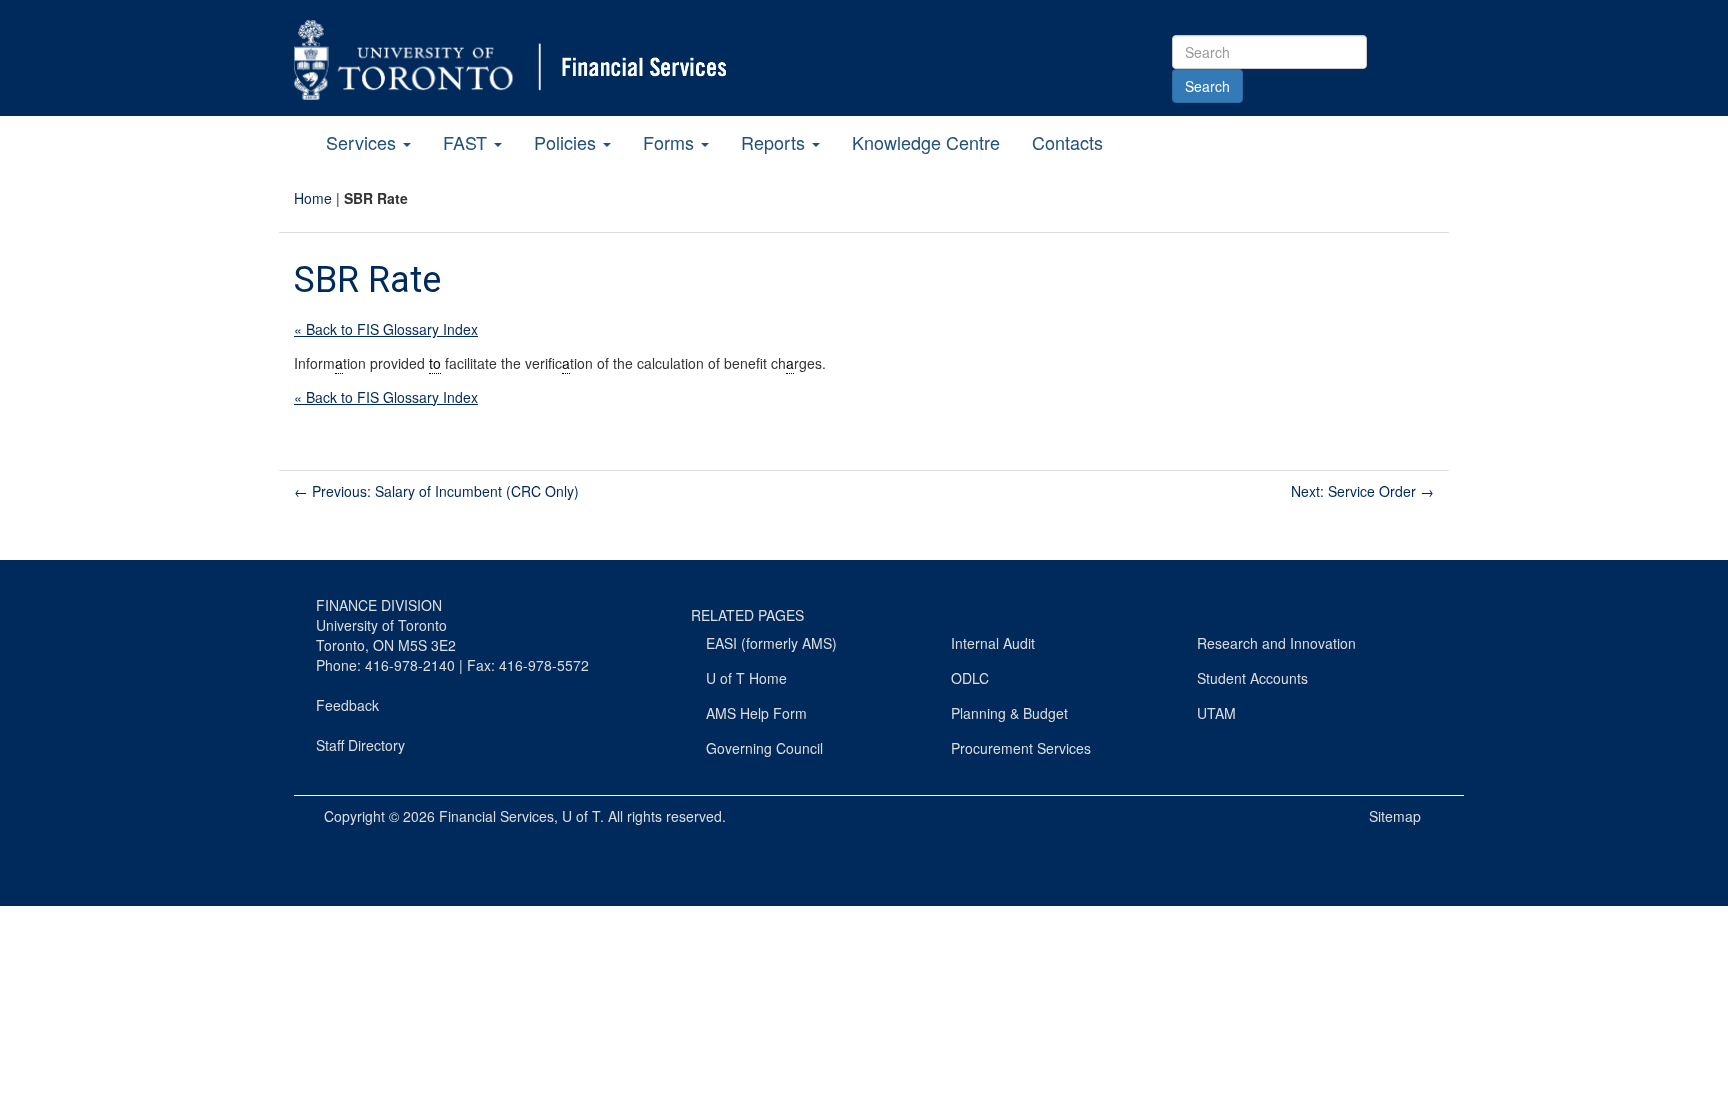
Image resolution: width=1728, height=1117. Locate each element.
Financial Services (496, 816)
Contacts (1067, 142)
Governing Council (764, 748)
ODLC (970, 678)
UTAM (1216, 713)
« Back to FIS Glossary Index (386, 329)
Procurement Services (1021, 748)
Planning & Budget (1009, 713)
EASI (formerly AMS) (771, 643)
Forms (671, 142)
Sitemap (1395, 816)
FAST (467, 142)
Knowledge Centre (926, 142)
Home (313, 198)
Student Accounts (1252, 678)
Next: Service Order (1362, 491)
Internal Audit (993, 643)
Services (363, 142)
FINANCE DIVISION (379, 605)
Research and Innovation (1276, 643)
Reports (775, 142)
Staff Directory (360, 745)
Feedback (347, 705)
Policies (567, 142)
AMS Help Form (756, 713)
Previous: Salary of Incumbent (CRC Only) (436, 491)
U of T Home (746, 678)
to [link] (435, 363)
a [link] (339, 363)
